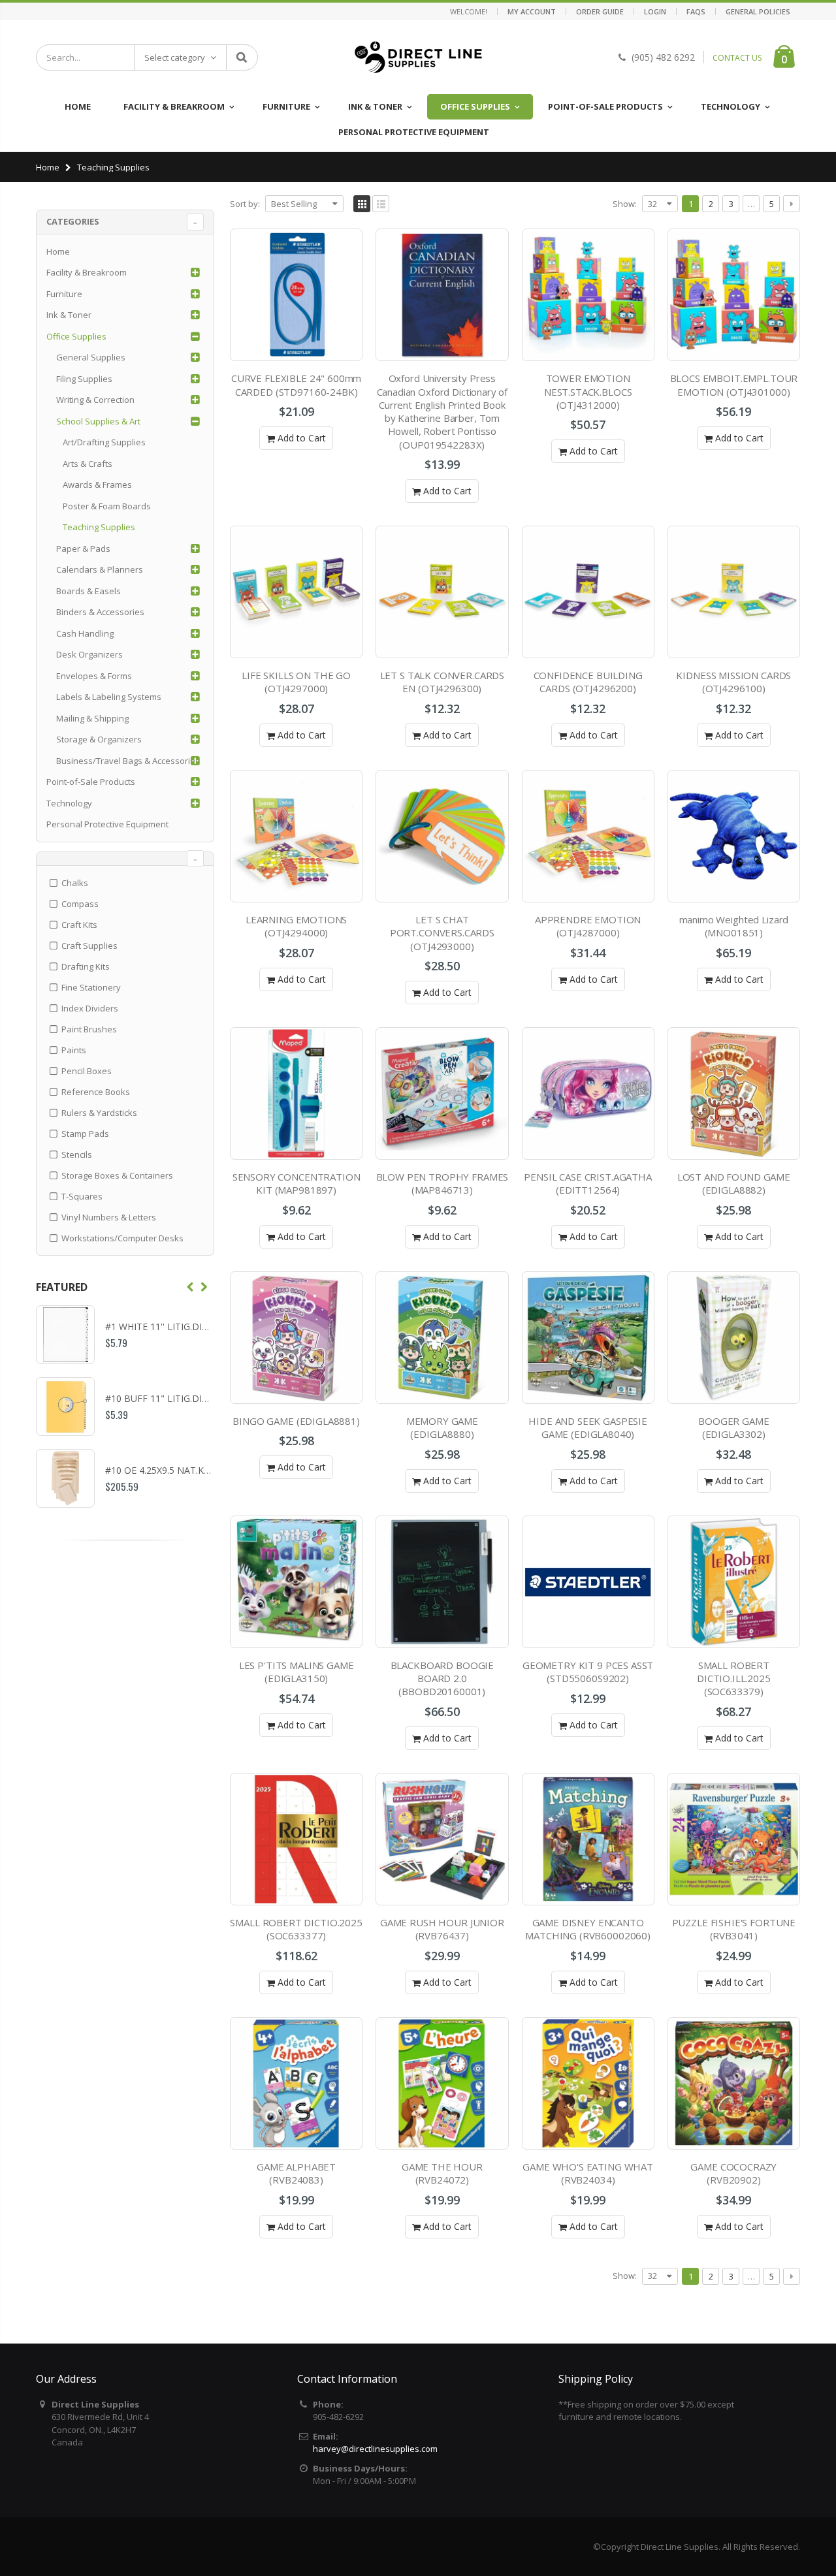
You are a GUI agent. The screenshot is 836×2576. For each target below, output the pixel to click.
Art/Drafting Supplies (104, 442)
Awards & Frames (97, 485)
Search (241, 57)
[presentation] (190, 1287)
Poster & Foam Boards (107, 506)
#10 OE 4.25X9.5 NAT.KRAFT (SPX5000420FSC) (205, 1470)
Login (655, 11)
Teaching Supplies (99, 527)
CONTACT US (737, 58)
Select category (175, 57)
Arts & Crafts (88, 464)
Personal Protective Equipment (107, 824)
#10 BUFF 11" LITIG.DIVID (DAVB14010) (191, 1398)
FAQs (696, 11)
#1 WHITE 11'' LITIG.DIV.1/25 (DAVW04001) (197, 1327)
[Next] (792, 204)
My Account (532, 11)
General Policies (758, 11)
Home (48, 167)
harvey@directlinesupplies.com (375, 2449)
